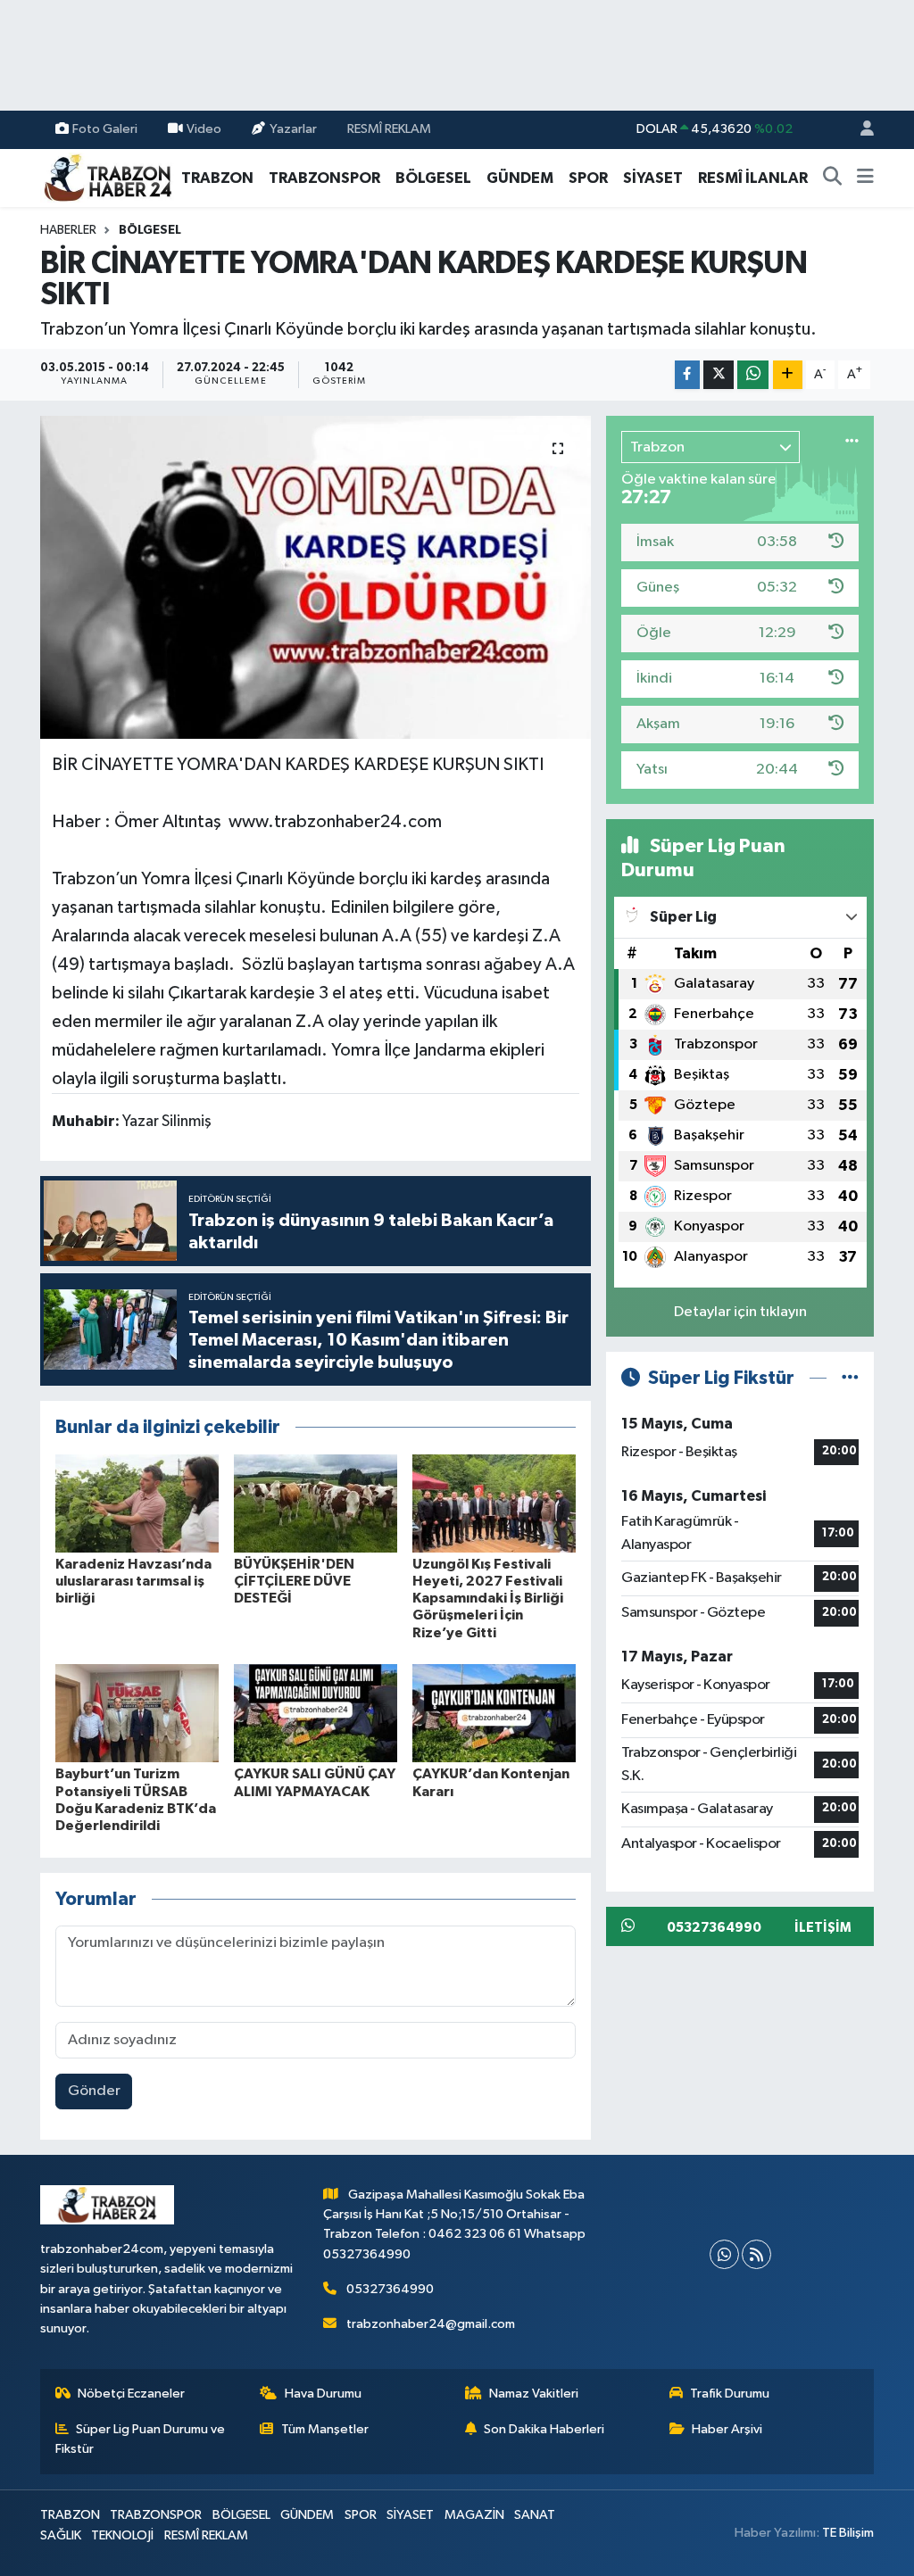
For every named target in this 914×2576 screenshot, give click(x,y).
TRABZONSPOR (324, 178)
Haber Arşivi (727, 2429)
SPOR (588, 178)
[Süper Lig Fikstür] (850, 1378)
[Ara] (833, 178)
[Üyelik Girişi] (860, 130)
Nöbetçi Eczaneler (131, 2394)
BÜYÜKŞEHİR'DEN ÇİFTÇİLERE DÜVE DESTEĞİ (294, 1581)
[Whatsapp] (724, 2254)
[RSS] (756, 2254)
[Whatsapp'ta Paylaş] (753, 375)
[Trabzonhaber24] (107, 177)
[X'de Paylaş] (719, 375)
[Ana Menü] (865, 178)
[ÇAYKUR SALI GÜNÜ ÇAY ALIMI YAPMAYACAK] (316, 1713)
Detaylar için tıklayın (740, 1312)
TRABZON (217, 178)
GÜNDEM (520, 178)
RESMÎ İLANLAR (753, 178)
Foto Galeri (105, 129)
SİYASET (653, 178)
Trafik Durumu (730, 2394)
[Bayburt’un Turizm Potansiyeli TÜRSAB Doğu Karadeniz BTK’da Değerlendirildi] (137, 1713)
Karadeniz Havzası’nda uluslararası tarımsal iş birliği (133, 1581)
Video (204, 129)
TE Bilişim (848, 2533)
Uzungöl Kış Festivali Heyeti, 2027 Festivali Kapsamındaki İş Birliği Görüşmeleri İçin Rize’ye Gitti (488, 1599)
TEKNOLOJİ (122, 2535)
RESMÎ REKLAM (389, 129)
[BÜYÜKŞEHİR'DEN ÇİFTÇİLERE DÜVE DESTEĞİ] (316, 1503)
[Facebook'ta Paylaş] (687, 375)
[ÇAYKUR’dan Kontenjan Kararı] (494, 1713)
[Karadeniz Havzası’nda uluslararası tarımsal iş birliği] (137, 1503)
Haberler (68, 230)
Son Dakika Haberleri (544, 2429)
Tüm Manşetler (325, 2429)
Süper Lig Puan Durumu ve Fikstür (141, 2439)
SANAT (535, 2515)
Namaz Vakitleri (534, 2394)
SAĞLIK (61, 2535)
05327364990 (390, 2289)
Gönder (94, 2091)
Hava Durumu (323, 2394)
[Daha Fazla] (788, 375)
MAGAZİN (474, 2515)
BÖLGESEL (433, 178)
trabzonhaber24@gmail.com (431, 2324)
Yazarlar (293, 129)
